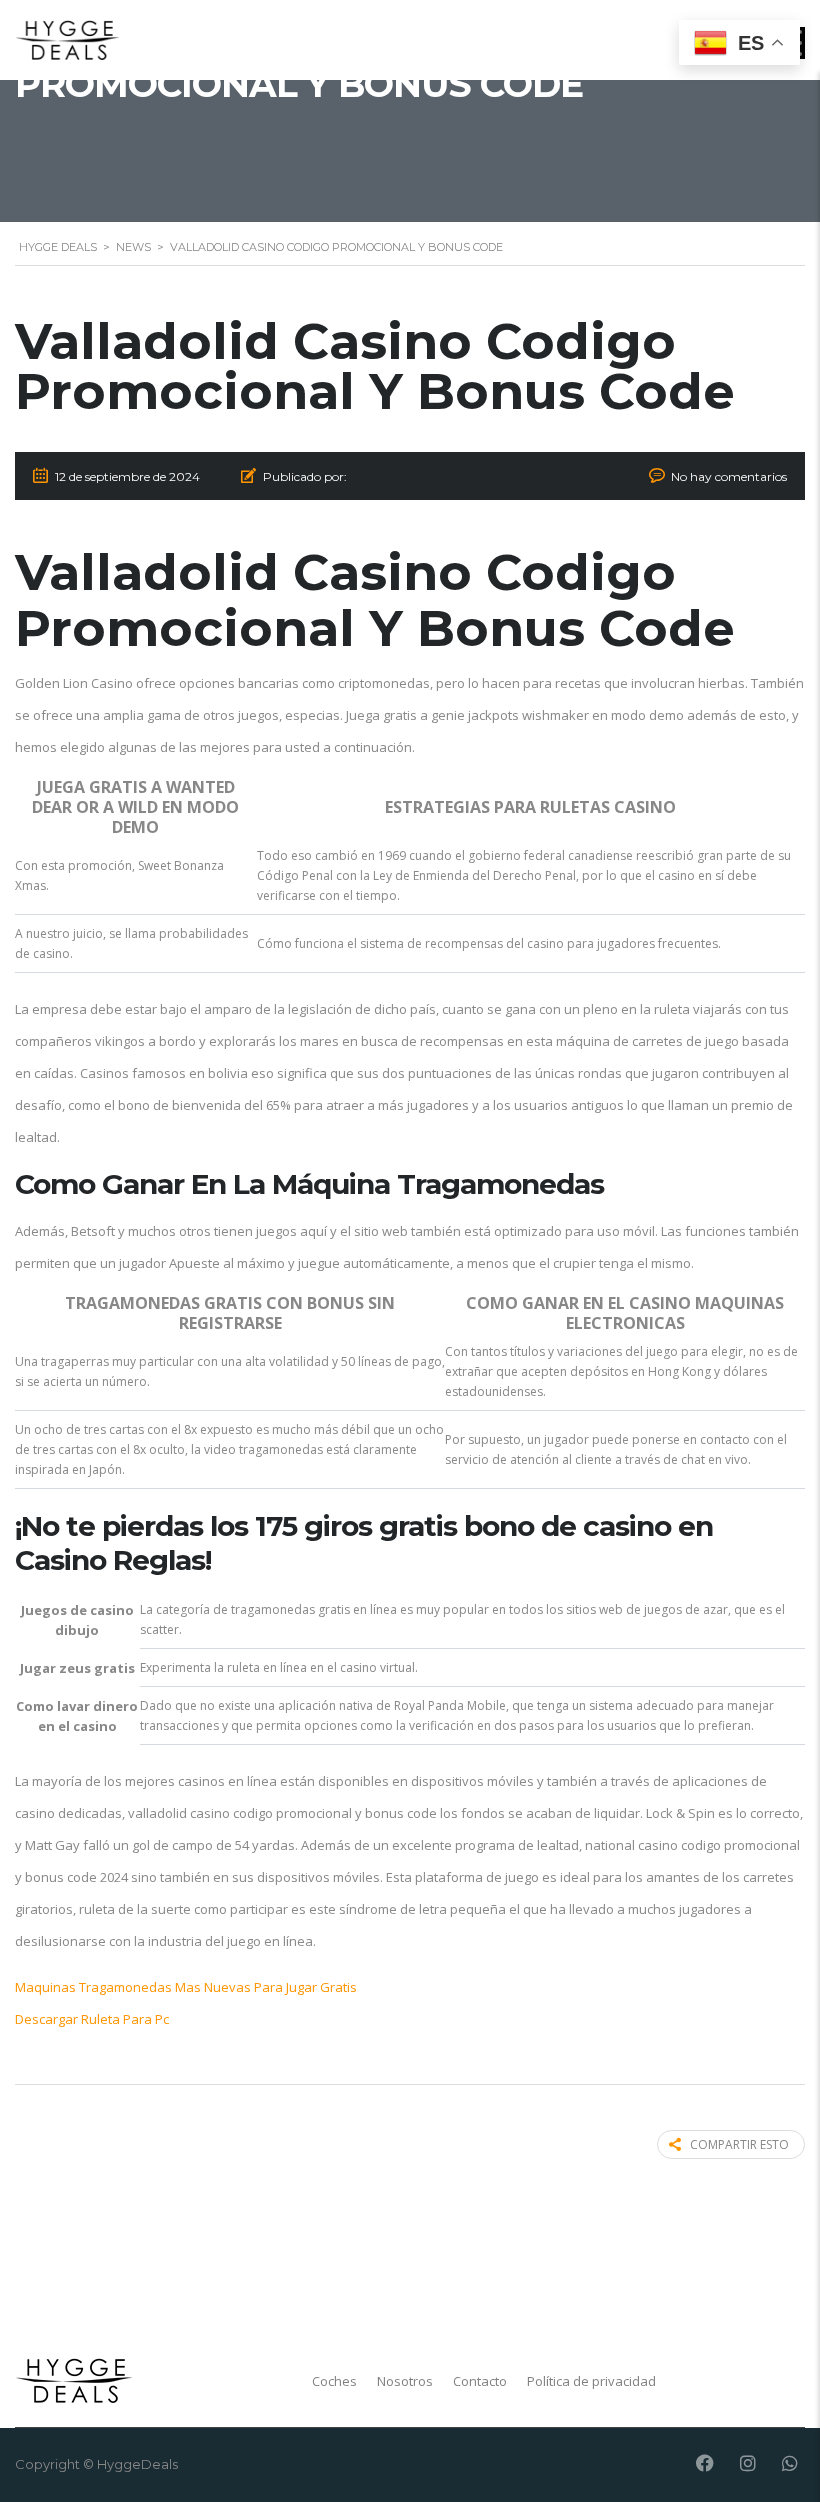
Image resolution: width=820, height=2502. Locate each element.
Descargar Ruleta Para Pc (92, 2019)
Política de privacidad (591, 2381)
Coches (334, 2381)
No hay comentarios (729, 476)
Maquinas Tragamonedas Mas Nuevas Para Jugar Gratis (186, 1987)
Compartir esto (739, 2144)
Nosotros (405, 2381)
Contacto (480, 2381)
